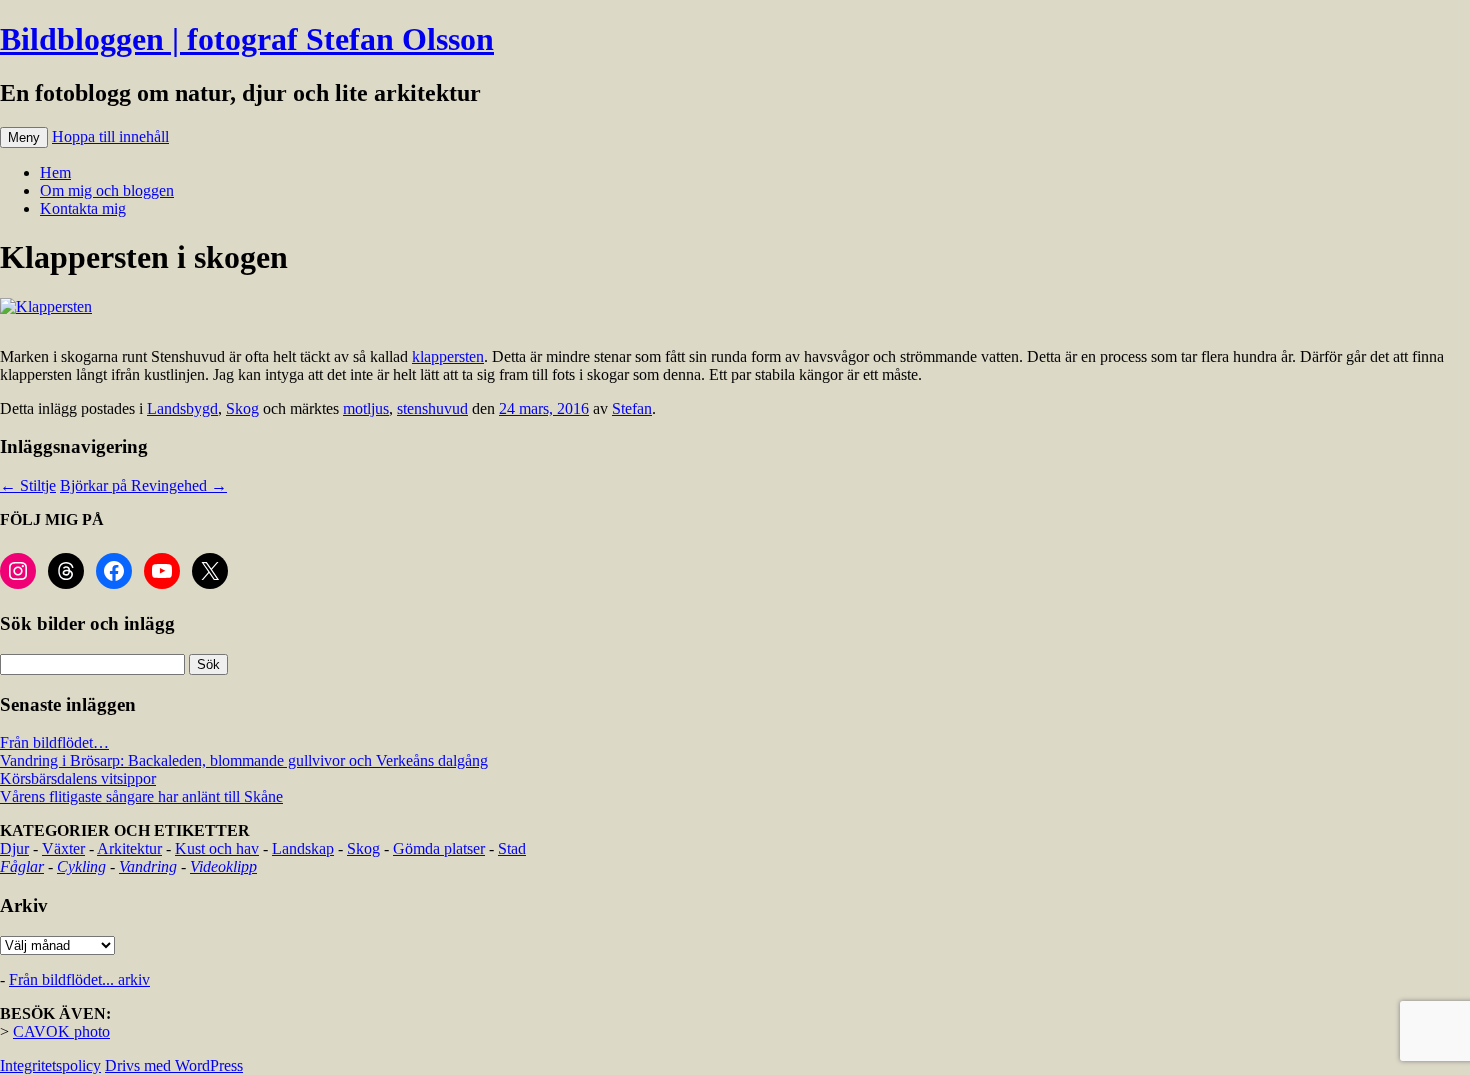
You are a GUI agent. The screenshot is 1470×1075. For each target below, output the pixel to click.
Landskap (303, 848)
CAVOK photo (61, 1031)
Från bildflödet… (54, 742)
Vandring (148, 866)
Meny (24, 137)
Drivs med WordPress (174, 1065)
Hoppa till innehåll (110, 136)
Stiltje (28, 485)
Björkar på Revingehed (143, 485)
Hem (55, 172)
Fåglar (22, 866)
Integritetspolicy (50, 1065)
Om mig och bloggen (107, 190)
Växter (63, 848)
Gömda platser (439, 848)
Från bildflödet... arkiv (79, 979)
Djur (14, 848)
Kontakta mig (83, 208)
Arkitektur (129, 848)
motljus (366, 408)
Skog (242, 408)
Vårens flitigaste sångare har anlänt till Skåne (141, 796)
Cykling (81, 866)
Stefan (632, 408)
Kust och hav (217, 848)
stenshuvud (432, 408)
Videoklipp (223, 866)
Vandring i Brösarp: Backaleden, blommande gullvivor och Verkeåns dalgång (244, 760)
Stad (512, 848)
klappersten (448, 356)
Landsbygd (182, 408)
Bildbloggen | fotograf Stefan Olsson (247, 39)
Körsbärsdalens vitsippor (78, 778)
